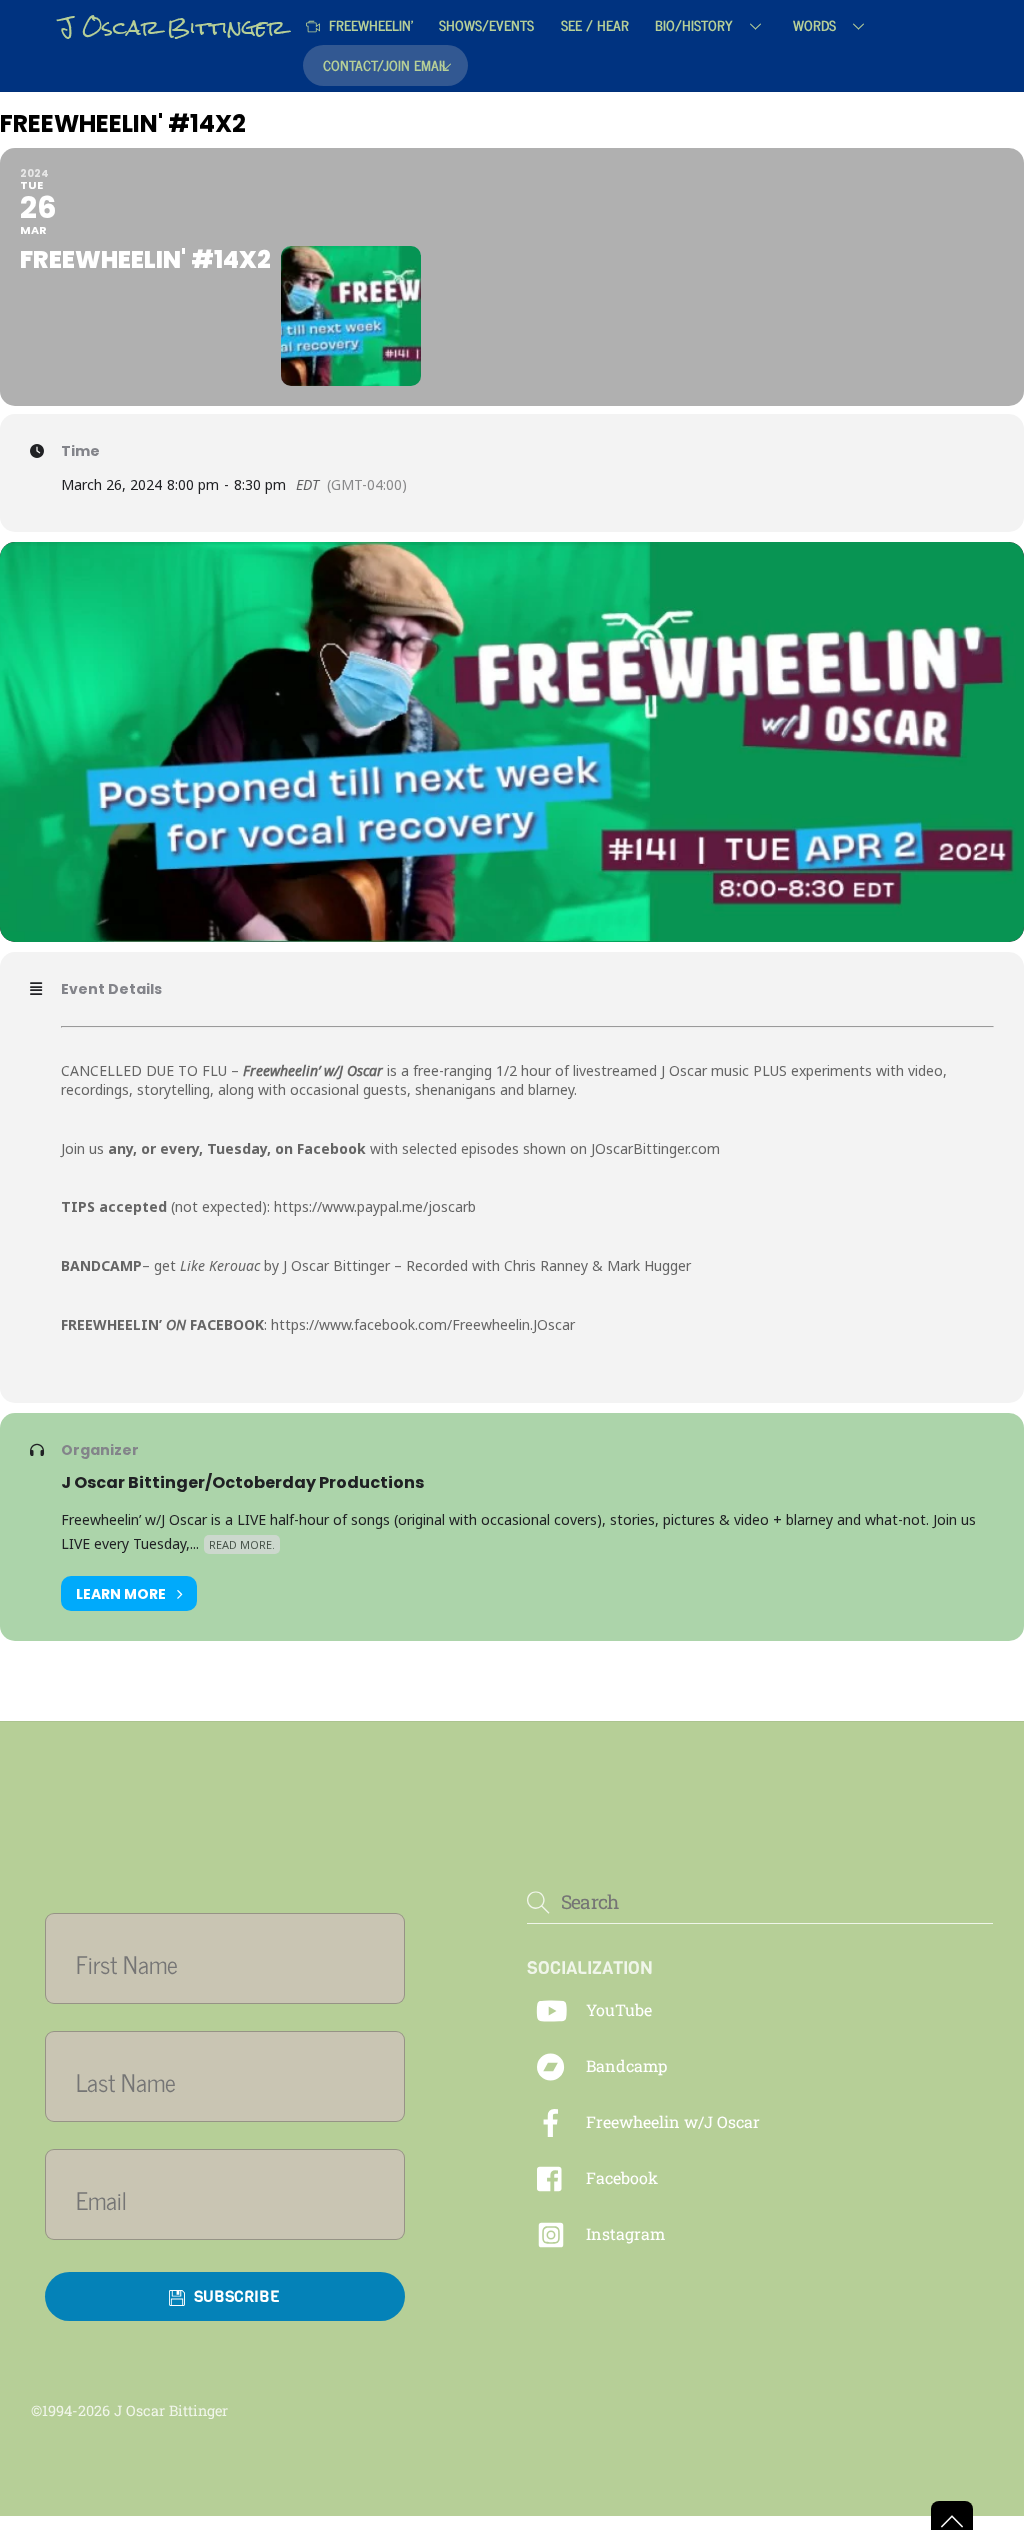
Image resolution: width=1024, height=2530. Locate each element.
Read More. (242, 1544)
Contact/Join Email (386, 64)
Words (814, 24)
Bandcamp (624, 2065)
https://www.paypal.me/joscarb (375, 1206)
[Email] (237, 2199)
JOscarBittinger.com (655, 1148)
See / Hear (595, 24)
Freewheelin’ (369, 24)
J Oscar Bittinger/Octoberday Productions (242, 1482)
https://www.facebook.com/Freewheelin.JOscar (423, 1324)
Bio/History (694, 24)
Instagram (623, 2233)
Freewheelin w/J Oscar (671, 2121)
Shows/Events (486, 24)
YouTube (617, 2009)
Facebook (620, 2177)
